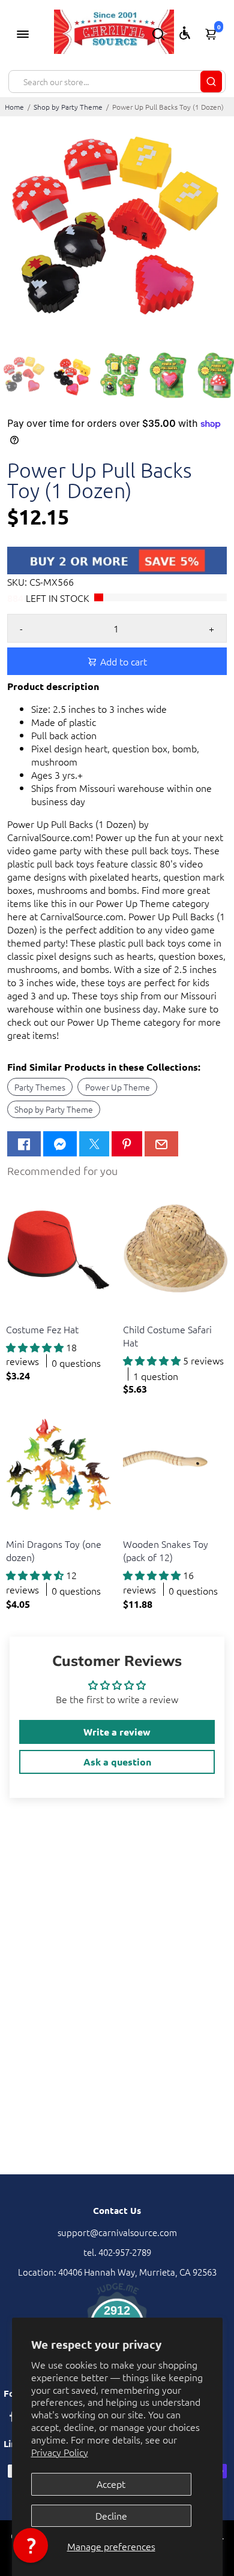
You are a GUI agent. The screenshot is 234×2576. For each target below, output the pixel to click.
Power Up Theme (118, 1087)
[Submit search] (211, 82)
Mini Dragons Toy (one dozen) (54, 1550)
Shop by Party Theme (68, 107)
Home (14, 107)
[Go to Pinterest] (127, 1144)
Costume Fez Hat (42, 1329)
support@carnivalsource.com (117, 2232)
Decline (111, 2515)
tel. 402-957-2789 (117, 2252)
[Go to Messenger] (60, 1144)
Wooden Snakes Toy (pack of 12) (166, 1550)
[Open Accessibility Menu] (185, 33)
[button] (31, 2545)
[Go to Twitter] (94, 1144)
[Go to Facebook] (24, 1144)
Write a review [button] (117, 1732)
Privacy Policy (60, 2452)
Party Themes (40, 1087)
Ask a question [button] (117, 1762)
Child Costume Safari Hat (167, 1336)
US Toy (18, 1314)
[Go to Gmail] (161, 1144)
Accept (111, 2484)
